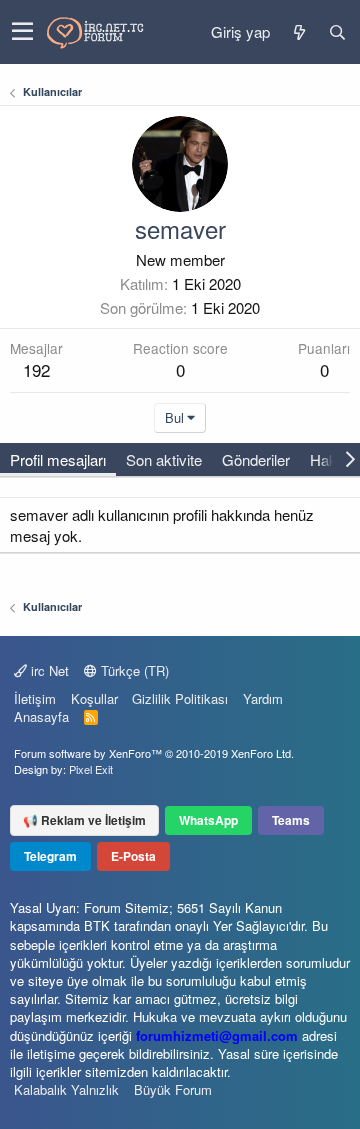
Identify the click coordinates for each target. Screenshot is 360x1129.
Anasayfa (41, 716)
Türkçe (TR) (133, 670)
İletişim (35, 698)
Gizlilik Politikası (180, 698)
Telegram (50, 856)
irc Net (48, 670)
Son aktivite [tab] (164, 459)
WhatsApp (208, 820)
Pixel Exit (91, 769)
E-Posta (133, 856)
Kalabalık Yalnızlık (66, 1089)
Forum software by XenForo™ (154, 753)
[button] (22, 32)
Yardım (263, 698)
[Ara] (337, 32)
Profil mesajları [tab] (58, 459)
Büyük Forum (173, 1089)
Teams (291, 820)
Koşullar (94, 698)
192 (36, 369)
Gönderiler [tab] (256, 459)
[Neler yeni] (299, 32)
